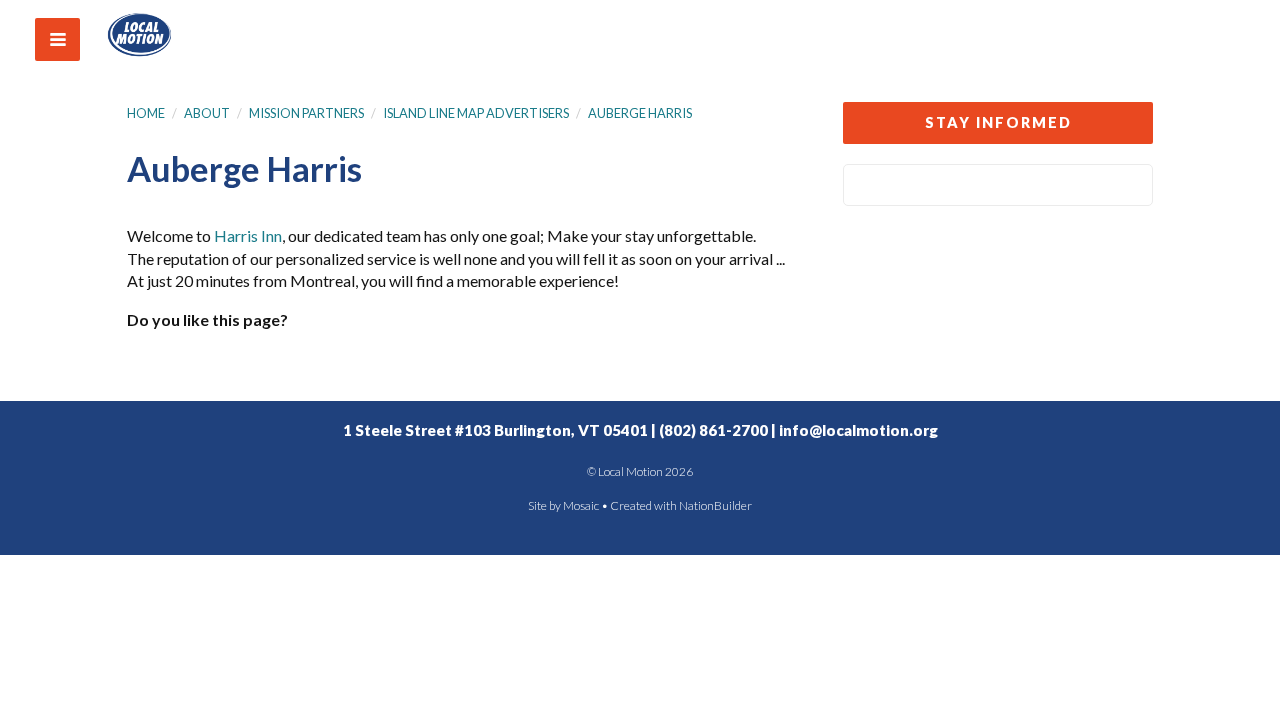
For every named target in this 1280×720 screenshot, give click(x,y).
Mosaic (581, 505)
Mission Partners (306, 113)
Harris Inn (248, 235)
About (207, 113)
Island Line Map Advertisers (476, 113)
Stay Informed (998, 122)
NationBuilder (715, 505)
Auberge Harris (640, 113)
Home (146, 113)
